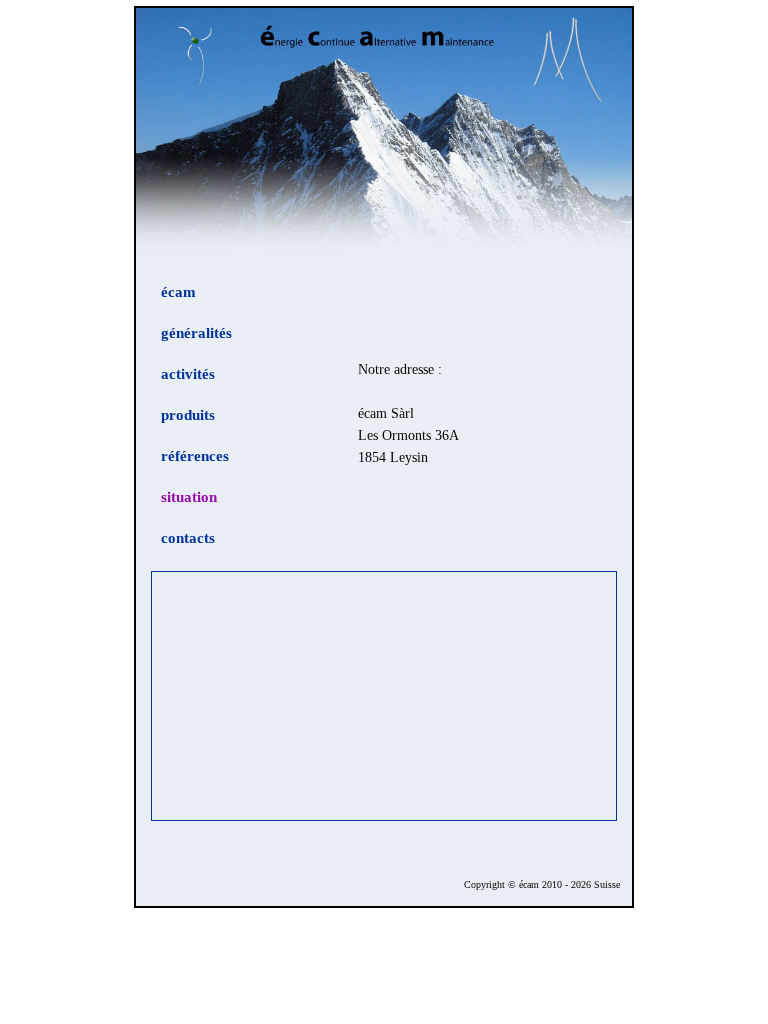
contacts (188, 537)
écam (178, 291)
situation (189, 496)
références (195, 455)
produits (188, 414)
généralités (196, 332)
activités (188, 373)
